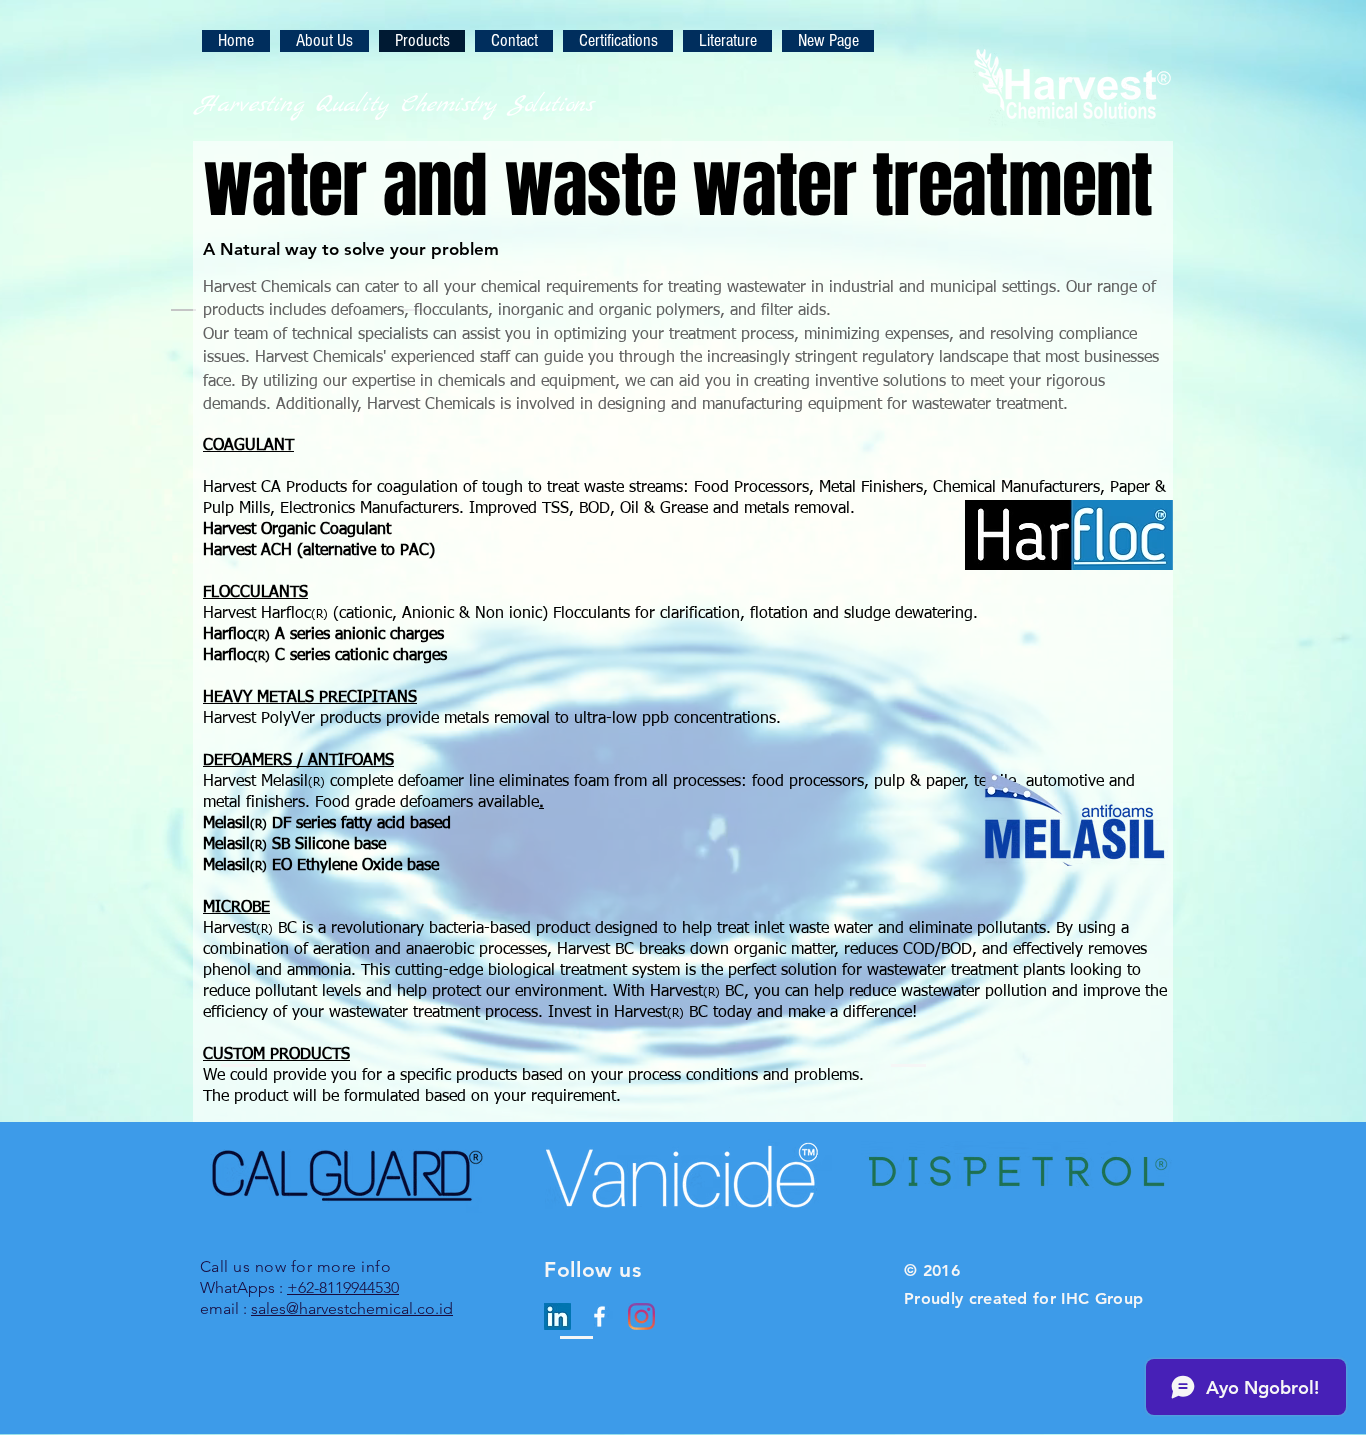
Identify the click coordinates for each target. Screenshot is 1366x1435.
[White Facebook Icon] (599, 1316)
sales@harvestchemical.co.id (352, 1308)
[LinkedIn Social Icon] (557, 1316)
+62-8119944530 (343, 1287)
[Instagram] (641, 1316)
